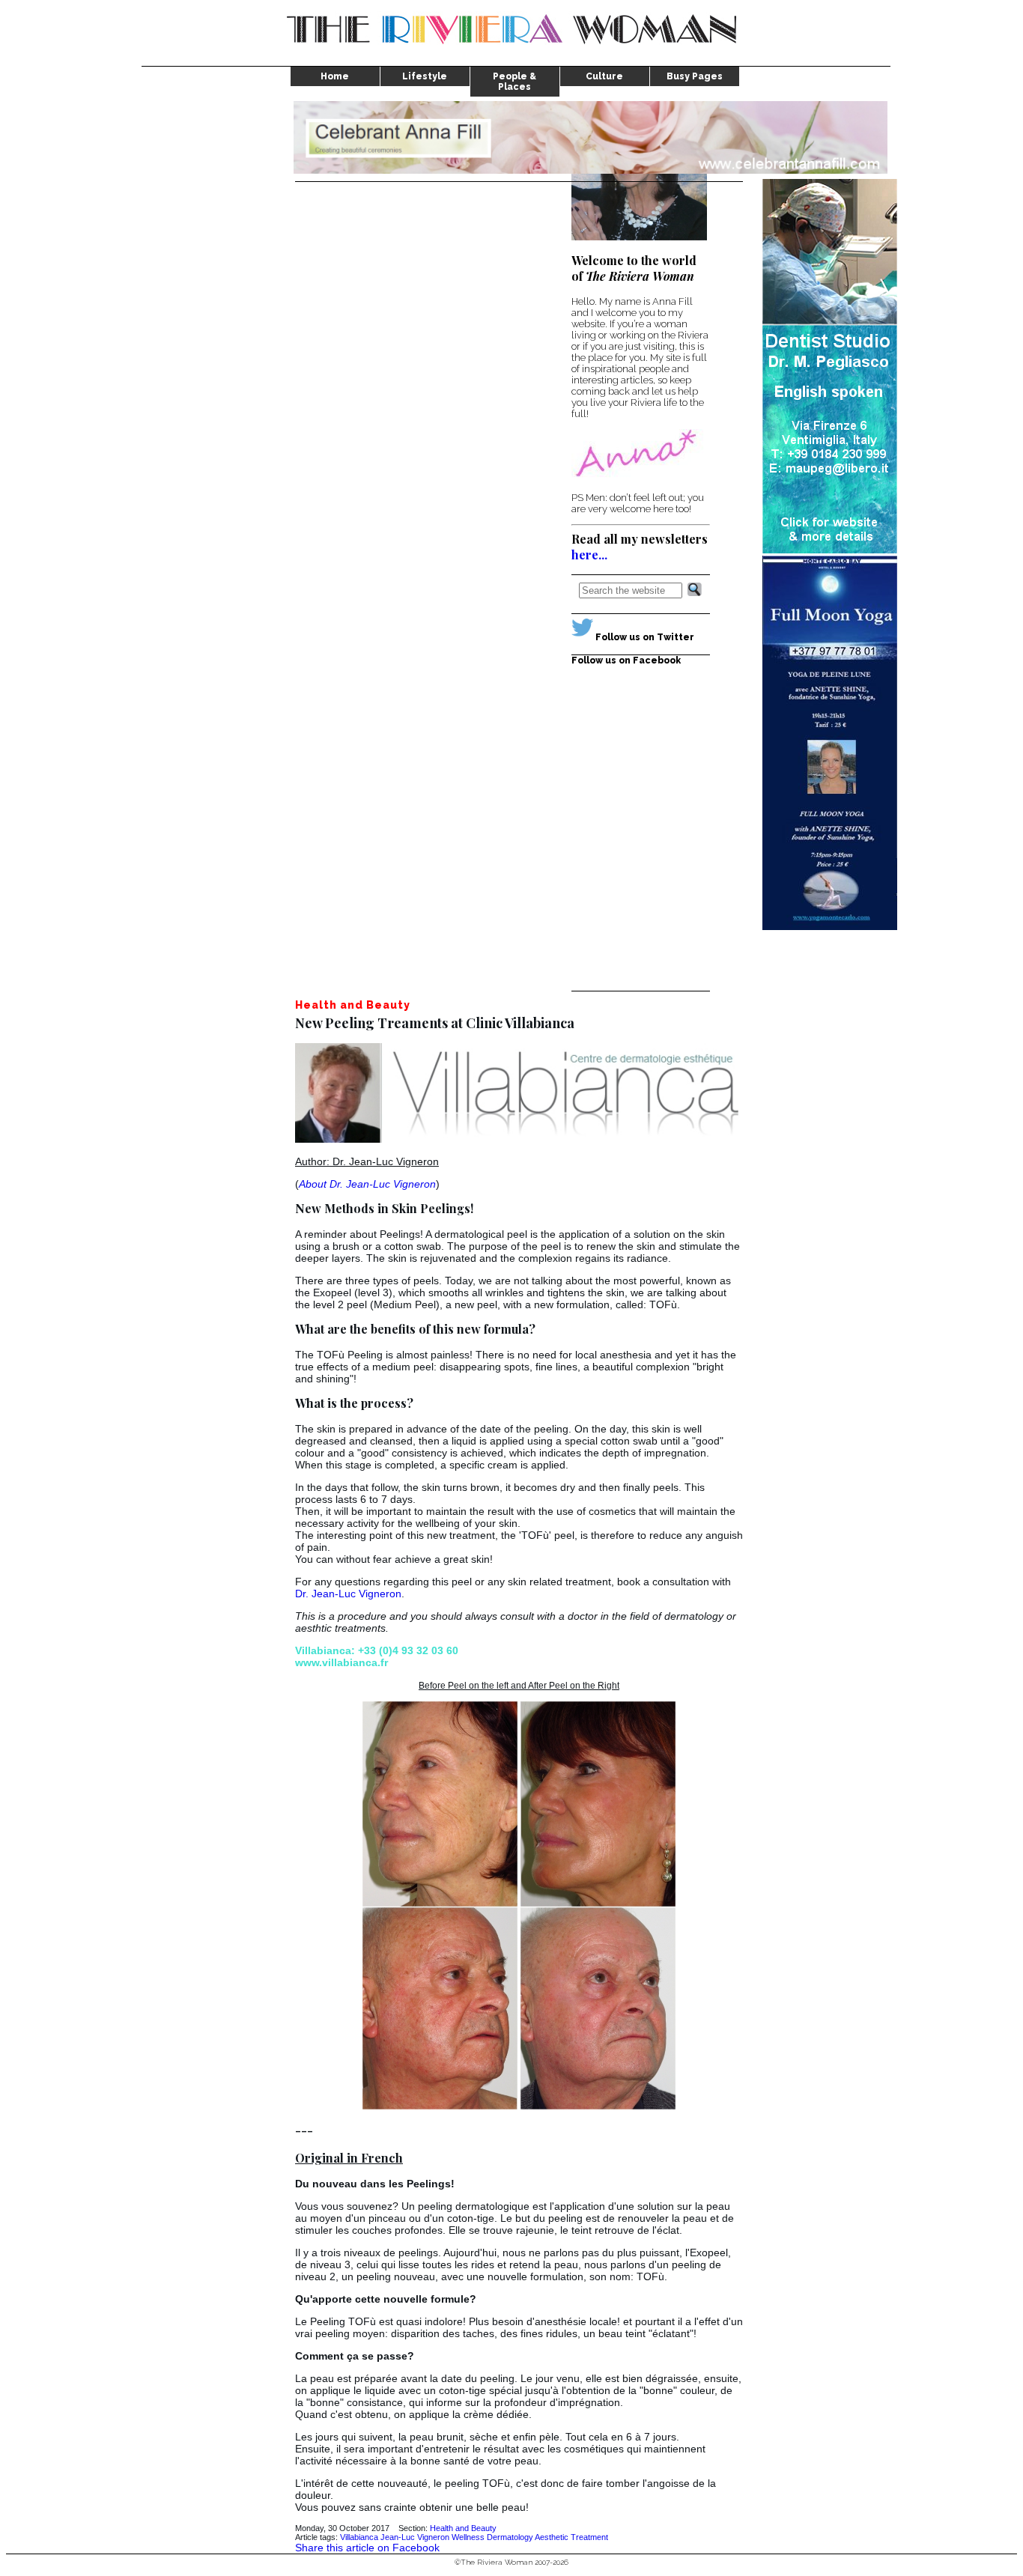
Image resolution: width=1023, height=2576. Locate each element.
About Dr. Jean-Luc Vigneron (367, 1184)
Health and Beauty (463, 2528)
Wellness (468, 2537)
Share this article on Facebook (367, 2548)
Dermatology (510, 2537)
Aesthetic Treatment (571, 2537)
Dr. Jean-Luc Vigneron (348, 1594)
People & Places (514, 82)
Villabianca (359, 2537)
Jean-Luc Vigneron (415, 2537)
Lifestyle (425, 76)
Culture (604, 76)
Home (335, 76)
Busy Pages (695, 76)
